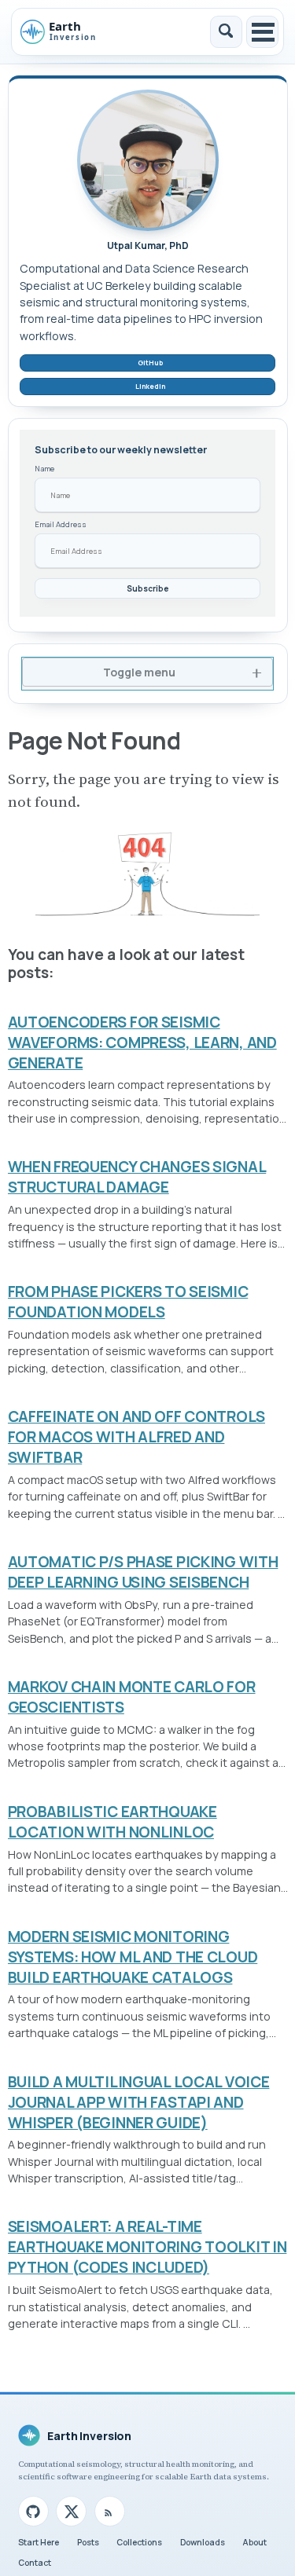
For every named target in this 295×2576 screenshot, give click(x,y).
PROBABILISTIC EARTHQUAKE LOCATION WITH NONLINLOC (112, 1822)
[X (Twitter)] (71, 2511)
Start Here (39, 2542)
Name (44, 469)
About (255, 2542)
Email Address (61, 524)
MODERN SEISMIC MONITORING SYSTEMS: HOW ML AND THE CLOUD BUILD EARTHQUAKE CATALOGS (133, 1957)
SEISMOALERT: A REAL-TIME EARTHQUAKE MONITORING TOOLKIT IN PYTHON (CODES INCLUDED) (147, 2247)
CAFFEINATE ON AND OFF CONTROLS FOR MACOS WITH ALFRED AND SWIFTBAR (136, 1437)
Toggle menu (139, 672)
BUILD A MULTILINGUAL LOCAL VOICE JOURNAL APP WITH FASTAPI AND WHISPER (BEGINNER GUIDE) (139, 2102)
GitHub (150, 363)
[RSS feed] (110, 2511)
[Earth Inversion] (70, 32)
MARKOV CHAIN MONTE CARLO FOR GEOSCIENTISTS (132, 1697)
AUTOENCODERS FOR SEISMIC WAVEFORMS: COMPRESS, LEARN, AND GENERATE (142, 1042)
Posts (88, 2542)
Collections (139, 2542)
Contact (35, 2563)
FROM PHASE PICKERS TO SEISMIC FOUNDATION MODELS (128, 1302)
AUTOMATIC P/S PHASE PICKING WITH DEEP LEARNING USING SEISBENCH (143, 1572)
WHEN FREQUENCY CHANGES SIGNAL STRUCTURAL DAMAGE (137, 1177)
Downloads (203, 2542)
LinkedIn (150, 387)
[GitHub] (33, 2511)
